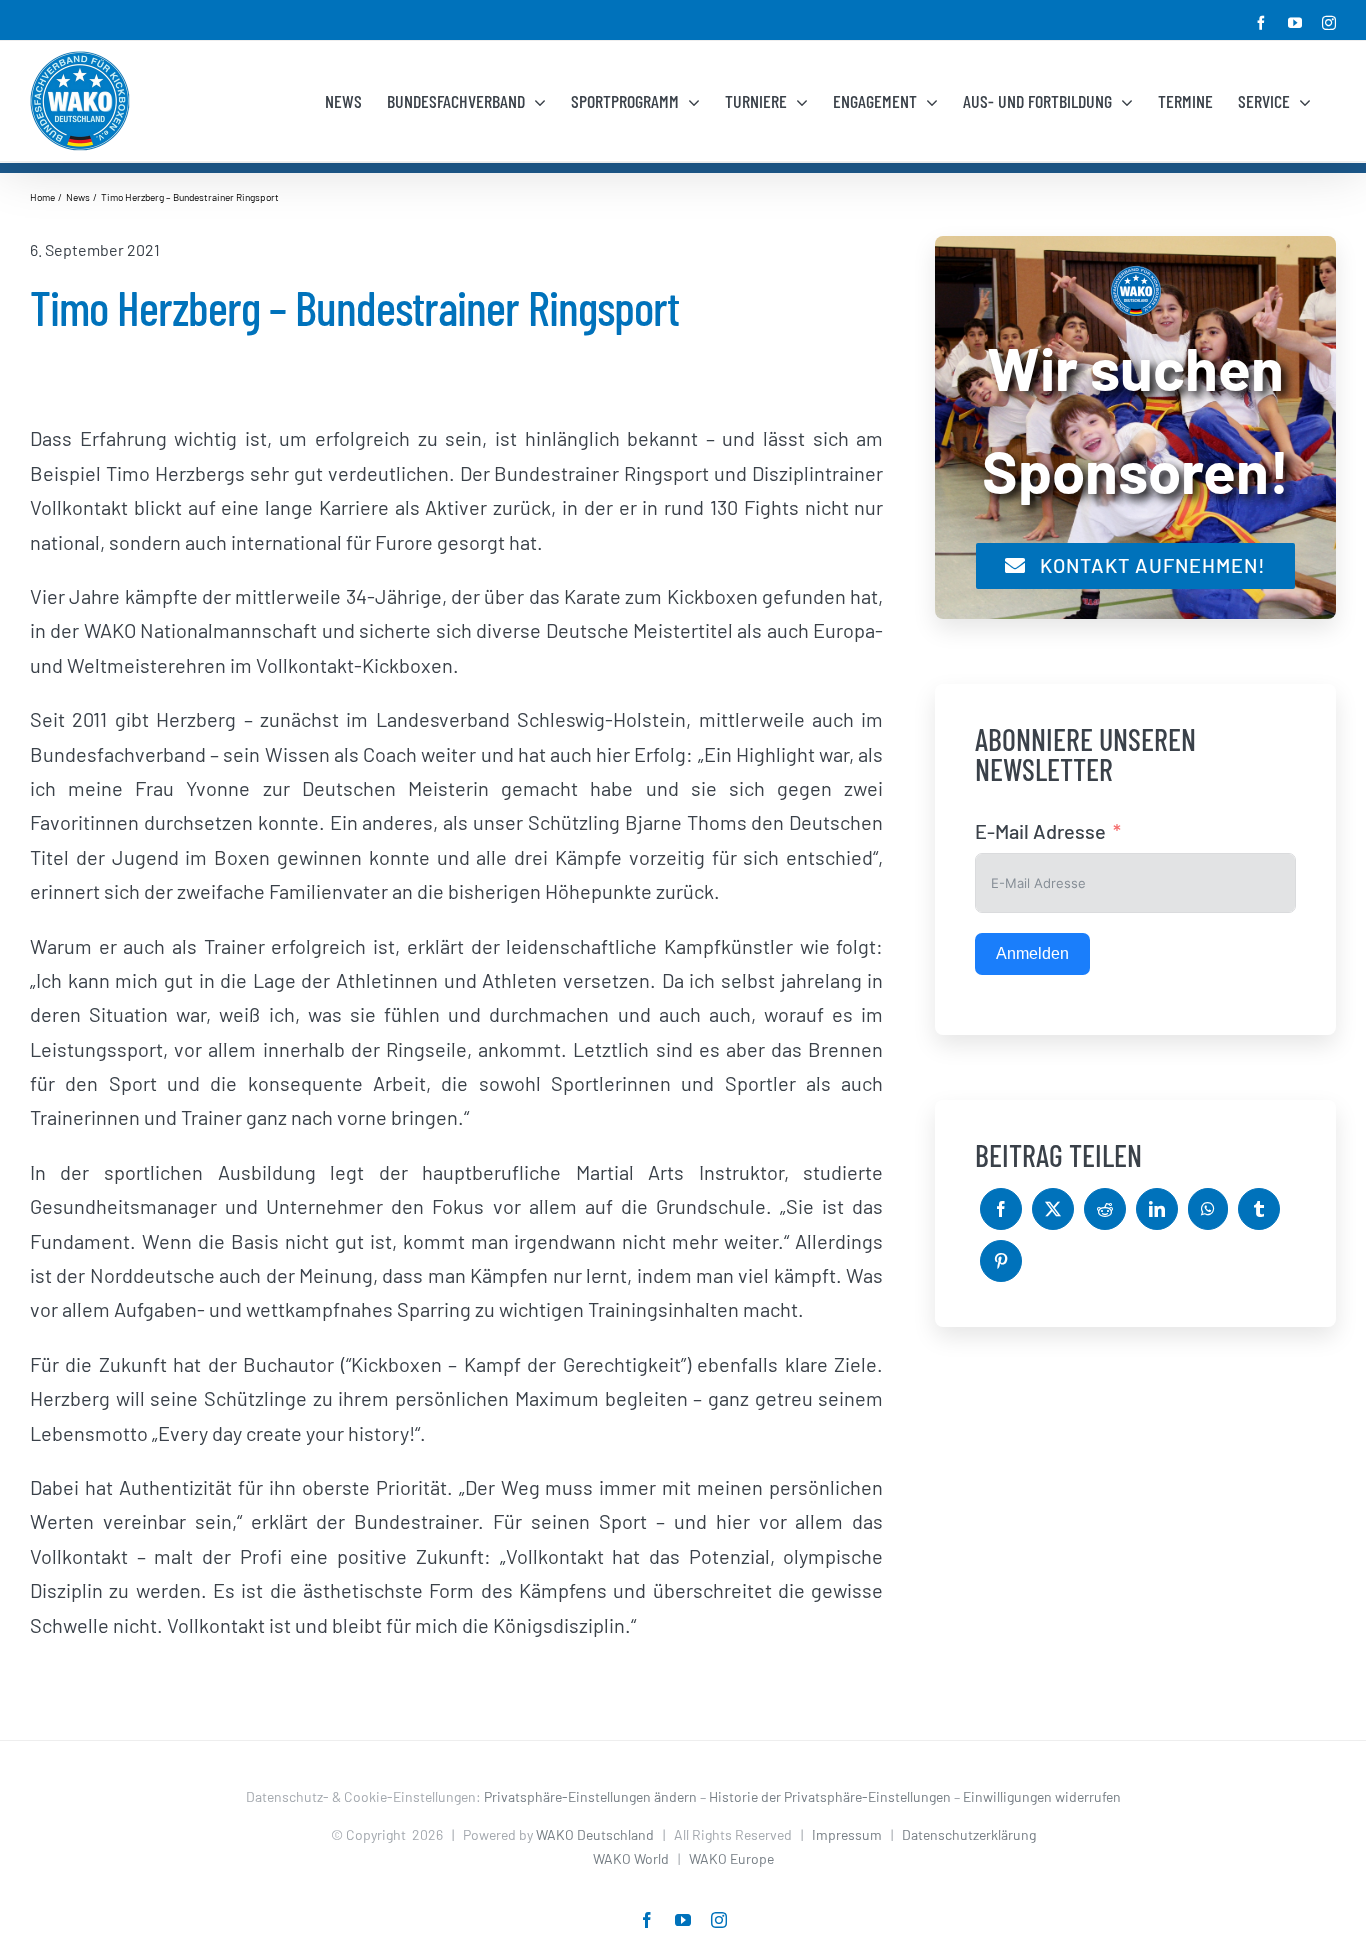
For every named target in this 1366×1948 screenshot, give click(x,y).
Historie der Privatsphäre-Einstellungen (830, 1796)
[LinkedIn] (1157, 1209)
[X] (1053, 1209)
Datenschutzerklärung (969, 1834)
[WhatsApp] (1208, 1209)
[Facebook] (1001, 1209)
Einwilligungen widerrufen (1042, 1796)
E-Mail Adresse (1040, 831)
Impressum (847, 1834)
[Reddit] (1105, 1209)
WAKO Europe (731, 1858)
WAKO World (631, 1858)
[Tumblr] (1259, 1209)
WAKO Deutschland (595, 1834)
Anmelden (1032, 953)
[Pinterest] (1001, 1261)
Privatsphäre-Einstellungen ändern (590, 1796)
